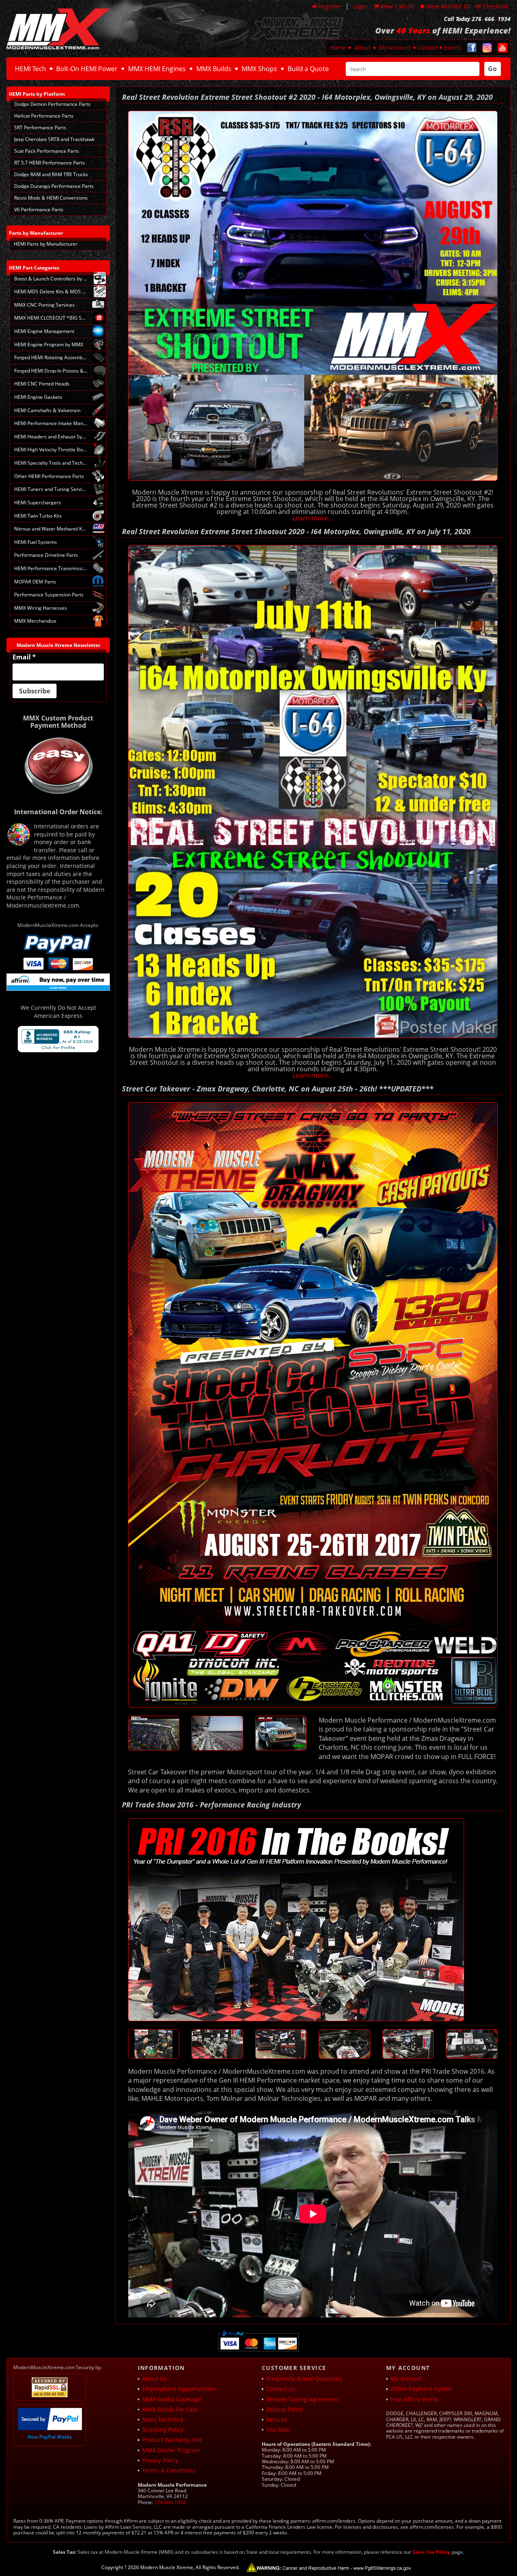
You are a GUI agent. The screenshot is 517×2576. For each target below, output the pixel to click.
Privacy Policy (160, 2460)
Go (492, 69)
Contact (428, 47)
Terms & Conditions (169, 2470)
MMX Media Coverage (172, 2399)
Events (452, 47)
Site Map (278, 2430)
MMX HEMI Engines (157, 69)
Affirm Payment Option (421, 2389)
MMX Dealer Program (171, 2450)
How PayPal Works (50, 2437)
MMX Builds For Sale (170, 2409)
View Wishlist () (448, 6)
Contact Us (281, 2389)
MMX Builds (214, 69)
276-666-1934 (170, 2502)
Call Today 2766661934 (477, 19)
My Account (395, 47)
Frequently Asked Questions (304, 2379)
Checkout (495, 6)
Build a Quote (308, 69)
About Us (154, 2379)
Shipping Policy (163, 2430)
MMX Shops (259, 69)
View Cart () (397, 6)
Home (338, 47)
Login (361, 6)
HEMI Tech (30, 69)
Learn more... (313, 518)
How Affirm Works (415, 2399)
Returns (277, 2419)
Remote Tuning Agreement (303, 2399)
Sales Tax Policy (163, 2419)
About (362, 47)
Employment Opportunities (179, 2389)
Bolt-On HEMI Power (87, 69)
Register (330, 6)
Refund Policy (285, 2409)
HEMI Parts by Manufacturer (46, 244)
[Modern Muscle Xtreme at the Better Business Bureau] (58, 1039)
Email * (24, 657)
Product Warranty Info (172, 2440)
